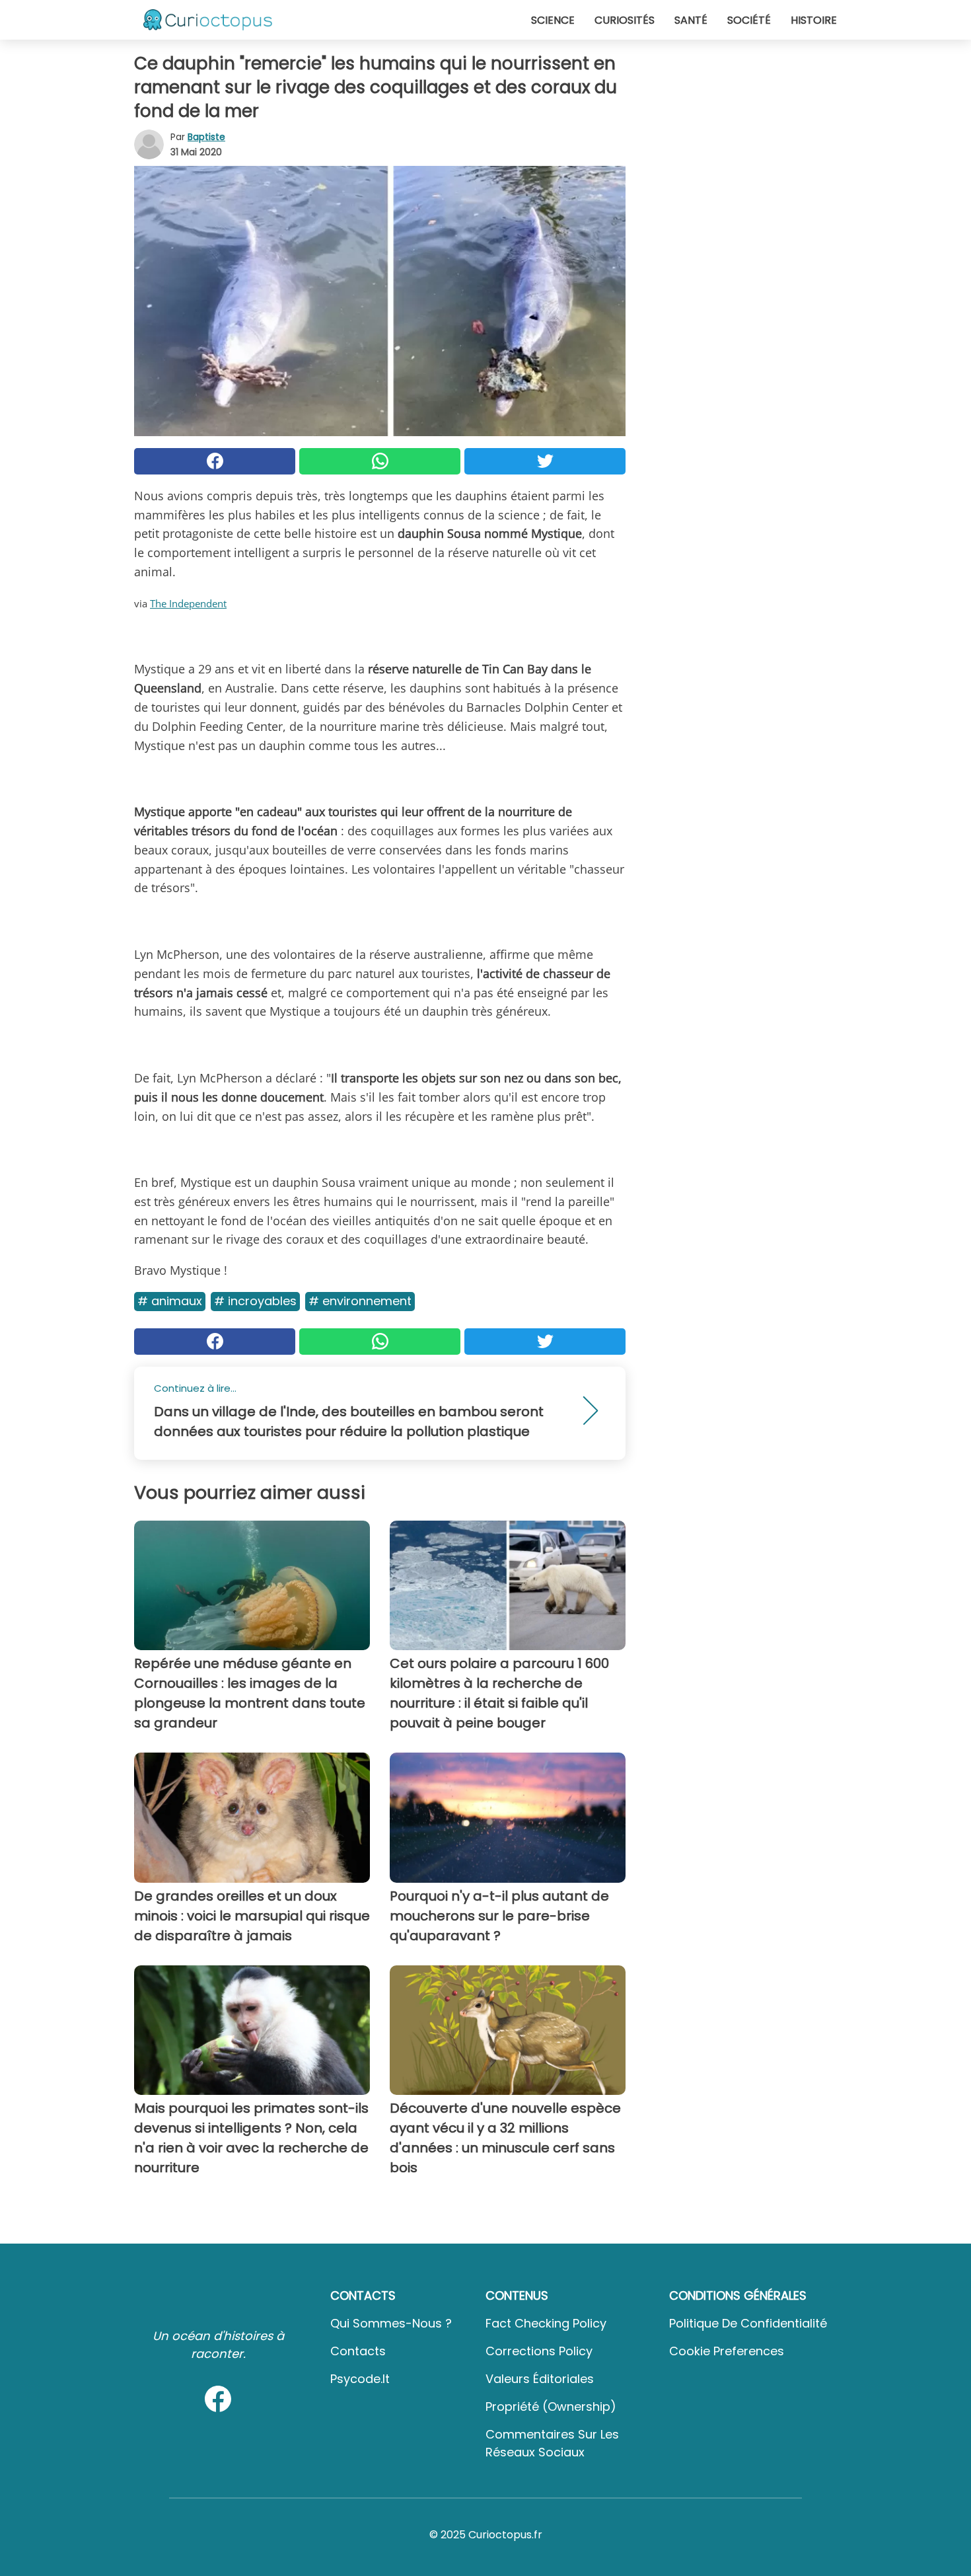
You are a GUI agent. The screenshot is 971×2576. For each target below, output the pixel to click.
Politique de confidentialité (748, 2323)
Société (749, 20)
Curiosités (625, 20)
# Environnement (360, 1301)
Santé (691, 20)
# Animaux (170, 1301)
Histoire (814, 20)
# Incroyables (255, 1301)
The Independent (188, 603)
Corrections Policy (539, 2351)
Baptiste (206, 137)
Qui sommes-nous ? (391, 2323)
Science (553, 20)
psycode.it (360, 2379)
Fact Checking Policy (546, 2323)
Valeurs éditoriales (540, 2379)
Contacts (358, 2351)
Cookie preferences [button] (727, 2351)
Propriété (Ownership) (551, 2406)
